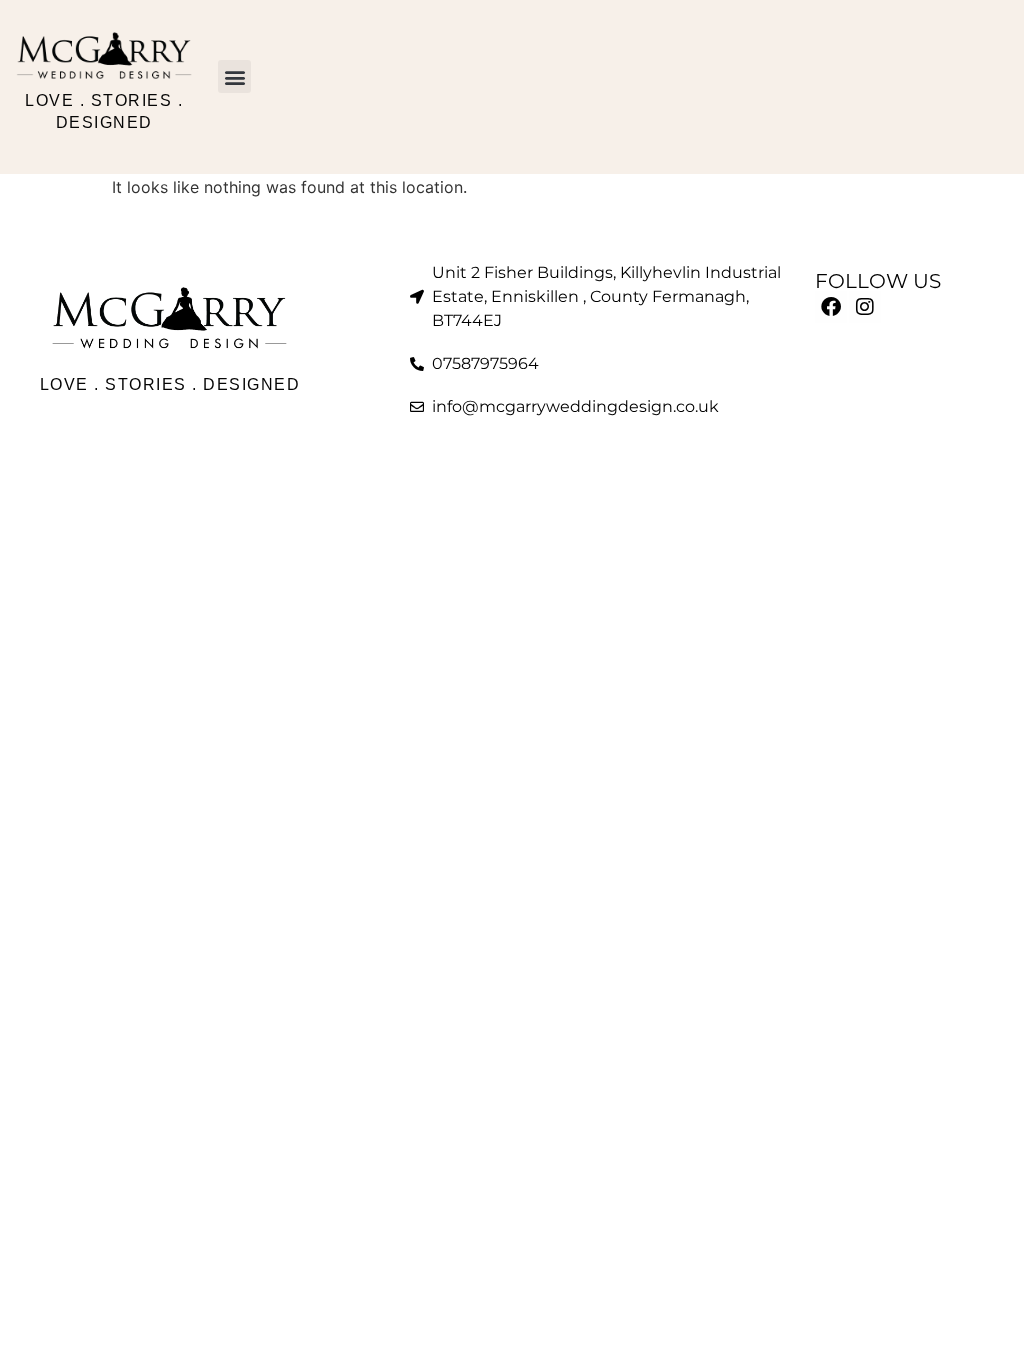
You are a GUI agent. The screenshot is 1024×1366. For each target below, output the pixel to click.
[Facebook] (831, 307)
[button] (234, 76)
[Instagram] (865, 307)
